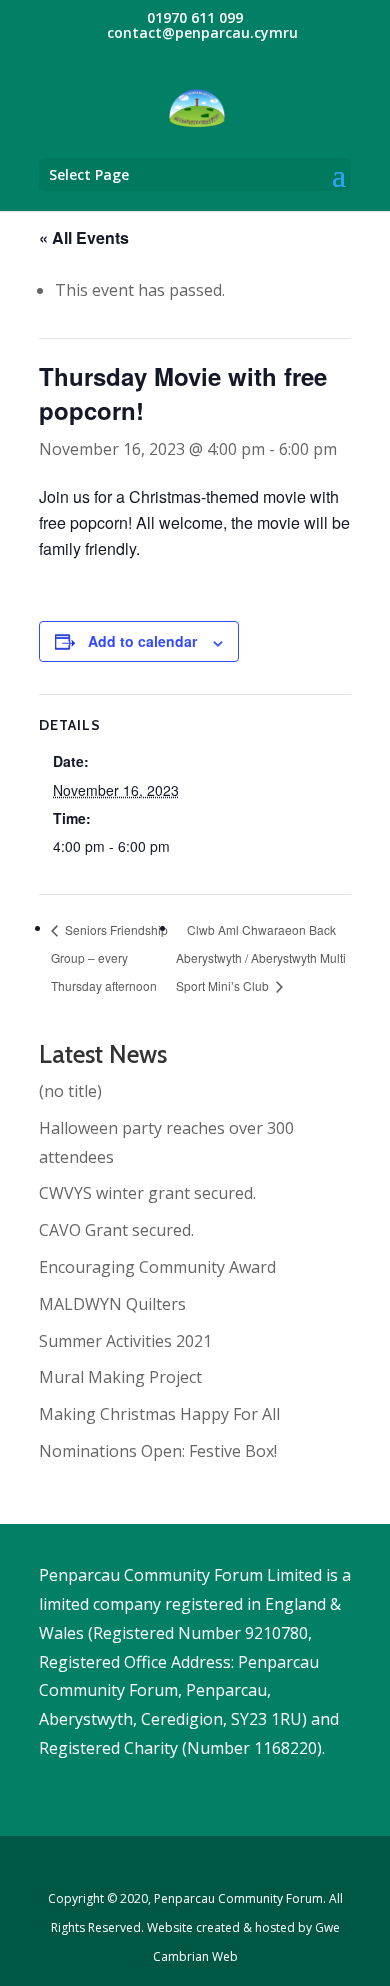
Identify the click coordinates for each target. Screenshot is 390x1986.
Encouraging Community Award (157, 1267)
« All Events (84, 237)
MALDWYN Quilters (112, 1304)
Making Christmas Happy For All (159, 1414)
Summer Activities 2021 (125, 1341)
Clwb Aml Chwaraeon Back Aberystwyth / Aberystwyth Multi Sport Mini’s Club (261, 957)
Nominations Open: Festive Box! (158, 1451)
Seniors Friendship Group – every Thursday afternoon (109, 957)
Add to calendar (142, 641)
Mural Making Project (120, 1377)
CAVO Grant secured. (116, 1230)
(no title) (70, 1091)
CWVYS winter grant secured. (147, 1193)
